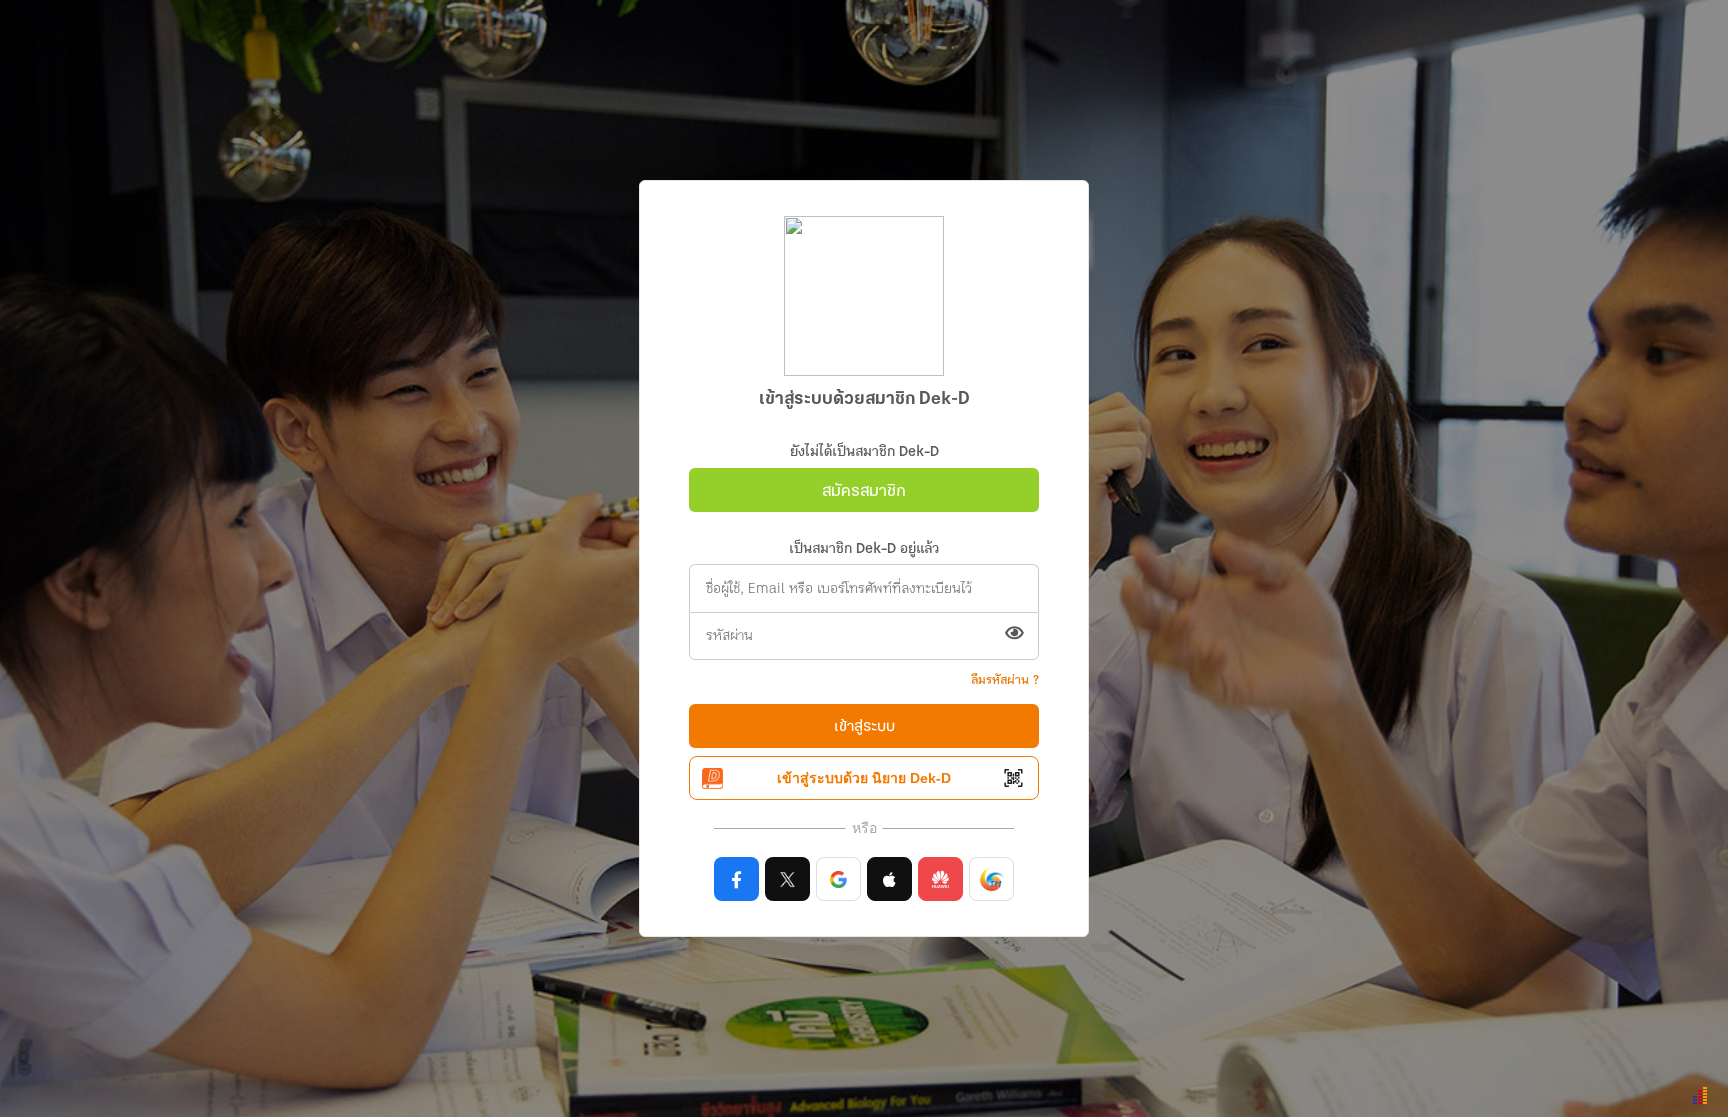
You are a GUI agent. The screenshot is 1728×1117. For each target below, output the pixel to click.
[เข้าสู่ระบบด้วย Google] (838, 879)
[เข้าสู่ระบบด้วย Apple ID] (889, 879)
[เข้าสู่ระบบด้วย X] (787, 879)
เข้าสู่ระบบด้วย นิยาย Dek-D (864, 778)
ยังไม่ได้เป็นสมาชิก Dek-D (864, 452)
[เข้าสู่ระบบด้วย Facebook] (736, 879)
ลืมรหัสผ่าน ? (1005, 680)
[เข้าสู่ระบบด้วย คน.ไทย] (991, 879)
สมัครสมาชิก (864, 491)
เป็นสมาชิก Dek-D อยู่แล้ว (864, 549)
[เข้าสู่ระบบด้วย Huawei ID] (940, 879)
